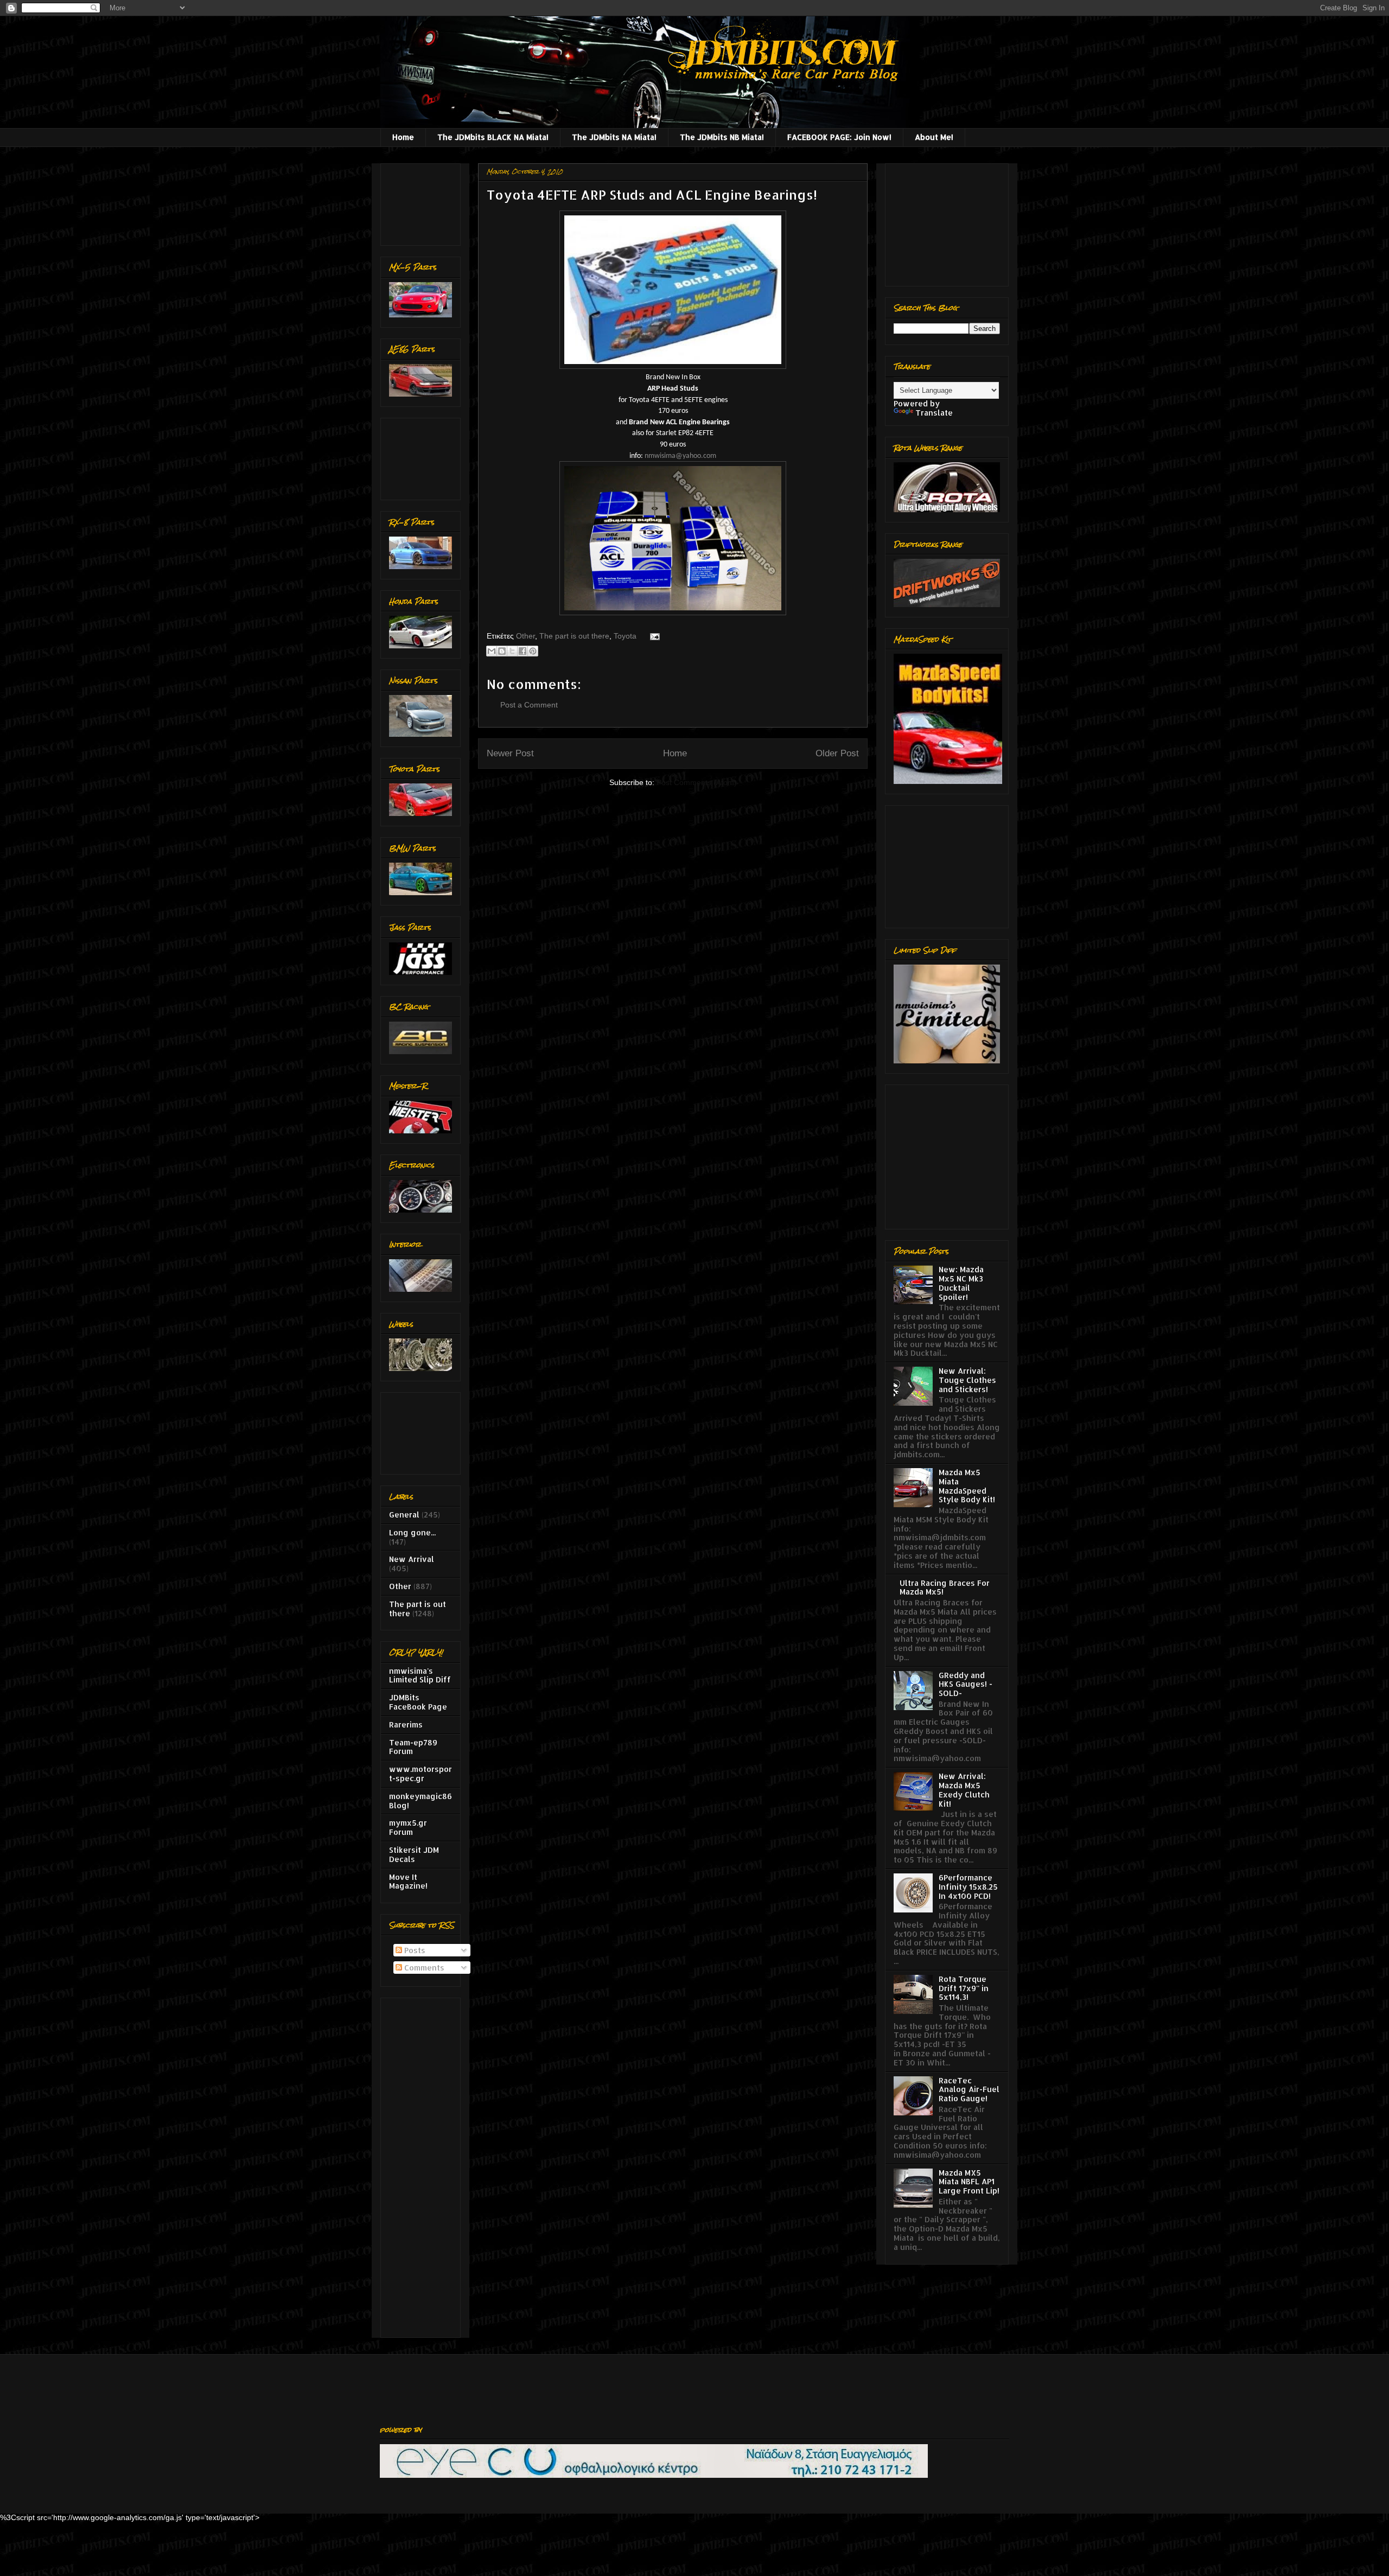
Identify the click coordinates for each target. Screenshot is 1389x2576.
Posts (414, 1950)
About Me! (934, 137)
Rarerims (406, 1724)
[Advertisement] (423, 202)
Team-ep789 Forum (413, 1747)
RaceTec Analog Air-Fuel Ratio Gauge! (969, 2090)
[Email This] (492, 651)
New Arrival (412, 1559)
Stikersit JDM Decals (414, 1854)
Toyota (625, 636)
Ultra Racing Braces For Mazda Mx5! (945, 1587)
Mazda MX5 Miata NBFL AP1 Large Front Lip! (969, 2182)
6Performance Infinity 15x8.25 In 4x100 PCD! (968, 1887)
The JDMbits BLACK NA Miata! (493, 137)
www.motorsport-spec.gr (420, 1774)
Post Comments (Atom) (697, 782)
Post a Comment (529, 705)
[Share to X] (512, 651)
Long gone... (412, 1532)
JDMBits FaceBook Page (418, 1702)
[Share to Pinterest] (533, 651)
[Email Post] (653, 636)
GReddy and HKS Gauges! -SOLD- (966, 1684)
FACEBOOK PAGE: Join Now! (839, 137)
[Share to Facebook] (523, 651)
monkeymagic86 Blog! (420, 1801)
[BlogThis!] (502, 651)
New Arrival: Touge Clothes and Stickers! (967, 1380)
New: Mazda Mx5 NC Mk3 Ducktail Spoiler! (961, 1283)
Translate (934, 413)
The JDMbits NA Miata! (614, 137)
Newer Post (510, 753)
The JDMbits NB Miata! (722, 137)
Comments (423, 1968)
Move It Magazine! (408, 1882)
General (404, 1515)
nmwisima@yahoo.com (680, 456)
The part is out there (574, 636)
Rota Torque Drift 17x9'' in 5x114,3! (964, 1988)
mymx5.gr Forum (408, 1827)
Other (525, 636)
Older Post (837, 753)
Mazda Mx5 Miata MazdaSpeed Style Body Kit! (967, 1486)
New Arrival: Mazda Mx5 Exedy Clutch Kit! (964, 1790)
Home (403, 137)
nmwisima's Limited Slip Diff (420, 1675)
